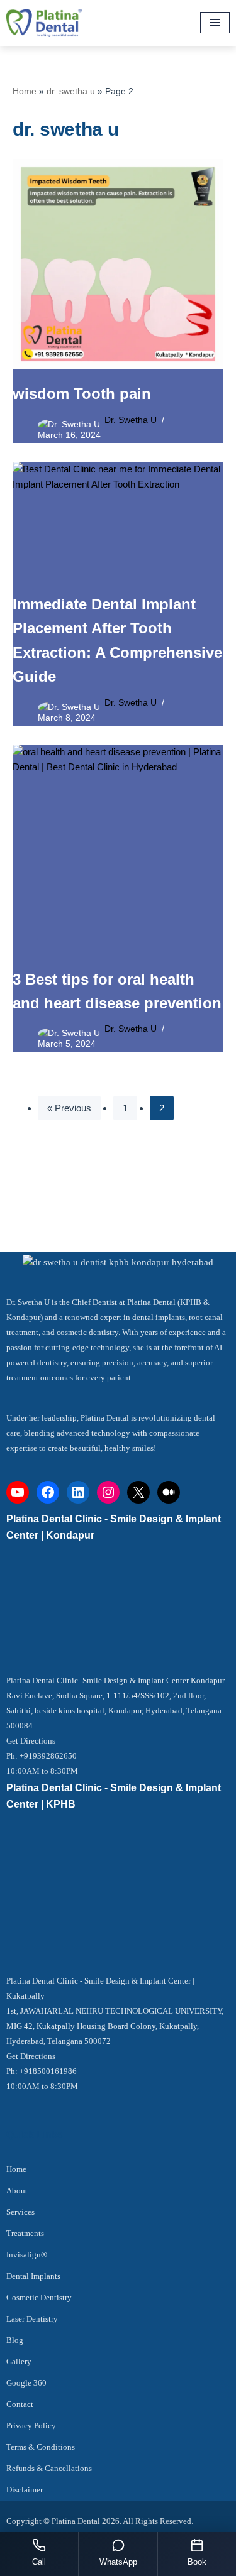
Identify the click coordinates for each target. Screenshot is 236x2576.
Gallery (19, 2361)
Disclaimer (25, 2490)
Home (25, 91)
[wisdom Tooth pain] (118, 264)
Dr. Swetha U (131, 420)
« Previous (69, 1108)
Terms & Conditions (41, 2447)
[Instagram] (108, 1492)
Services (20, 2212)
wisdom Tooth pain (82, 394)
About (17, 2191)
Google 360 (26, 2383)
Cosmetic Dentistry (39, 2297)
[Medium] (169, 1492)
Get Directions (31, 1741)
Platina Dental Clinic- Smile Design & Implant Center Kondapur (115, 1680)
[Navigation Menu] (215, 23)
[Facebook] (48, 1492)
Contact (20, 2404)
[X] (138, 1492)
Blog (15, 2340)
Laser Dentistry (32, 2319)
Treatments (25, 2233)
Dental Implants (33, 2276)
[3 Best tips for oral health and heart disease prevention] (118, 850)
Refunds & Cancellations (49, 2468)
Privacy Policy (31, 2426)
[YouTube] (18, 1492)
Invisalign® (27, 2255)
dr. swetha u (71, 91)
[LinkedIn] (78, 1492)
